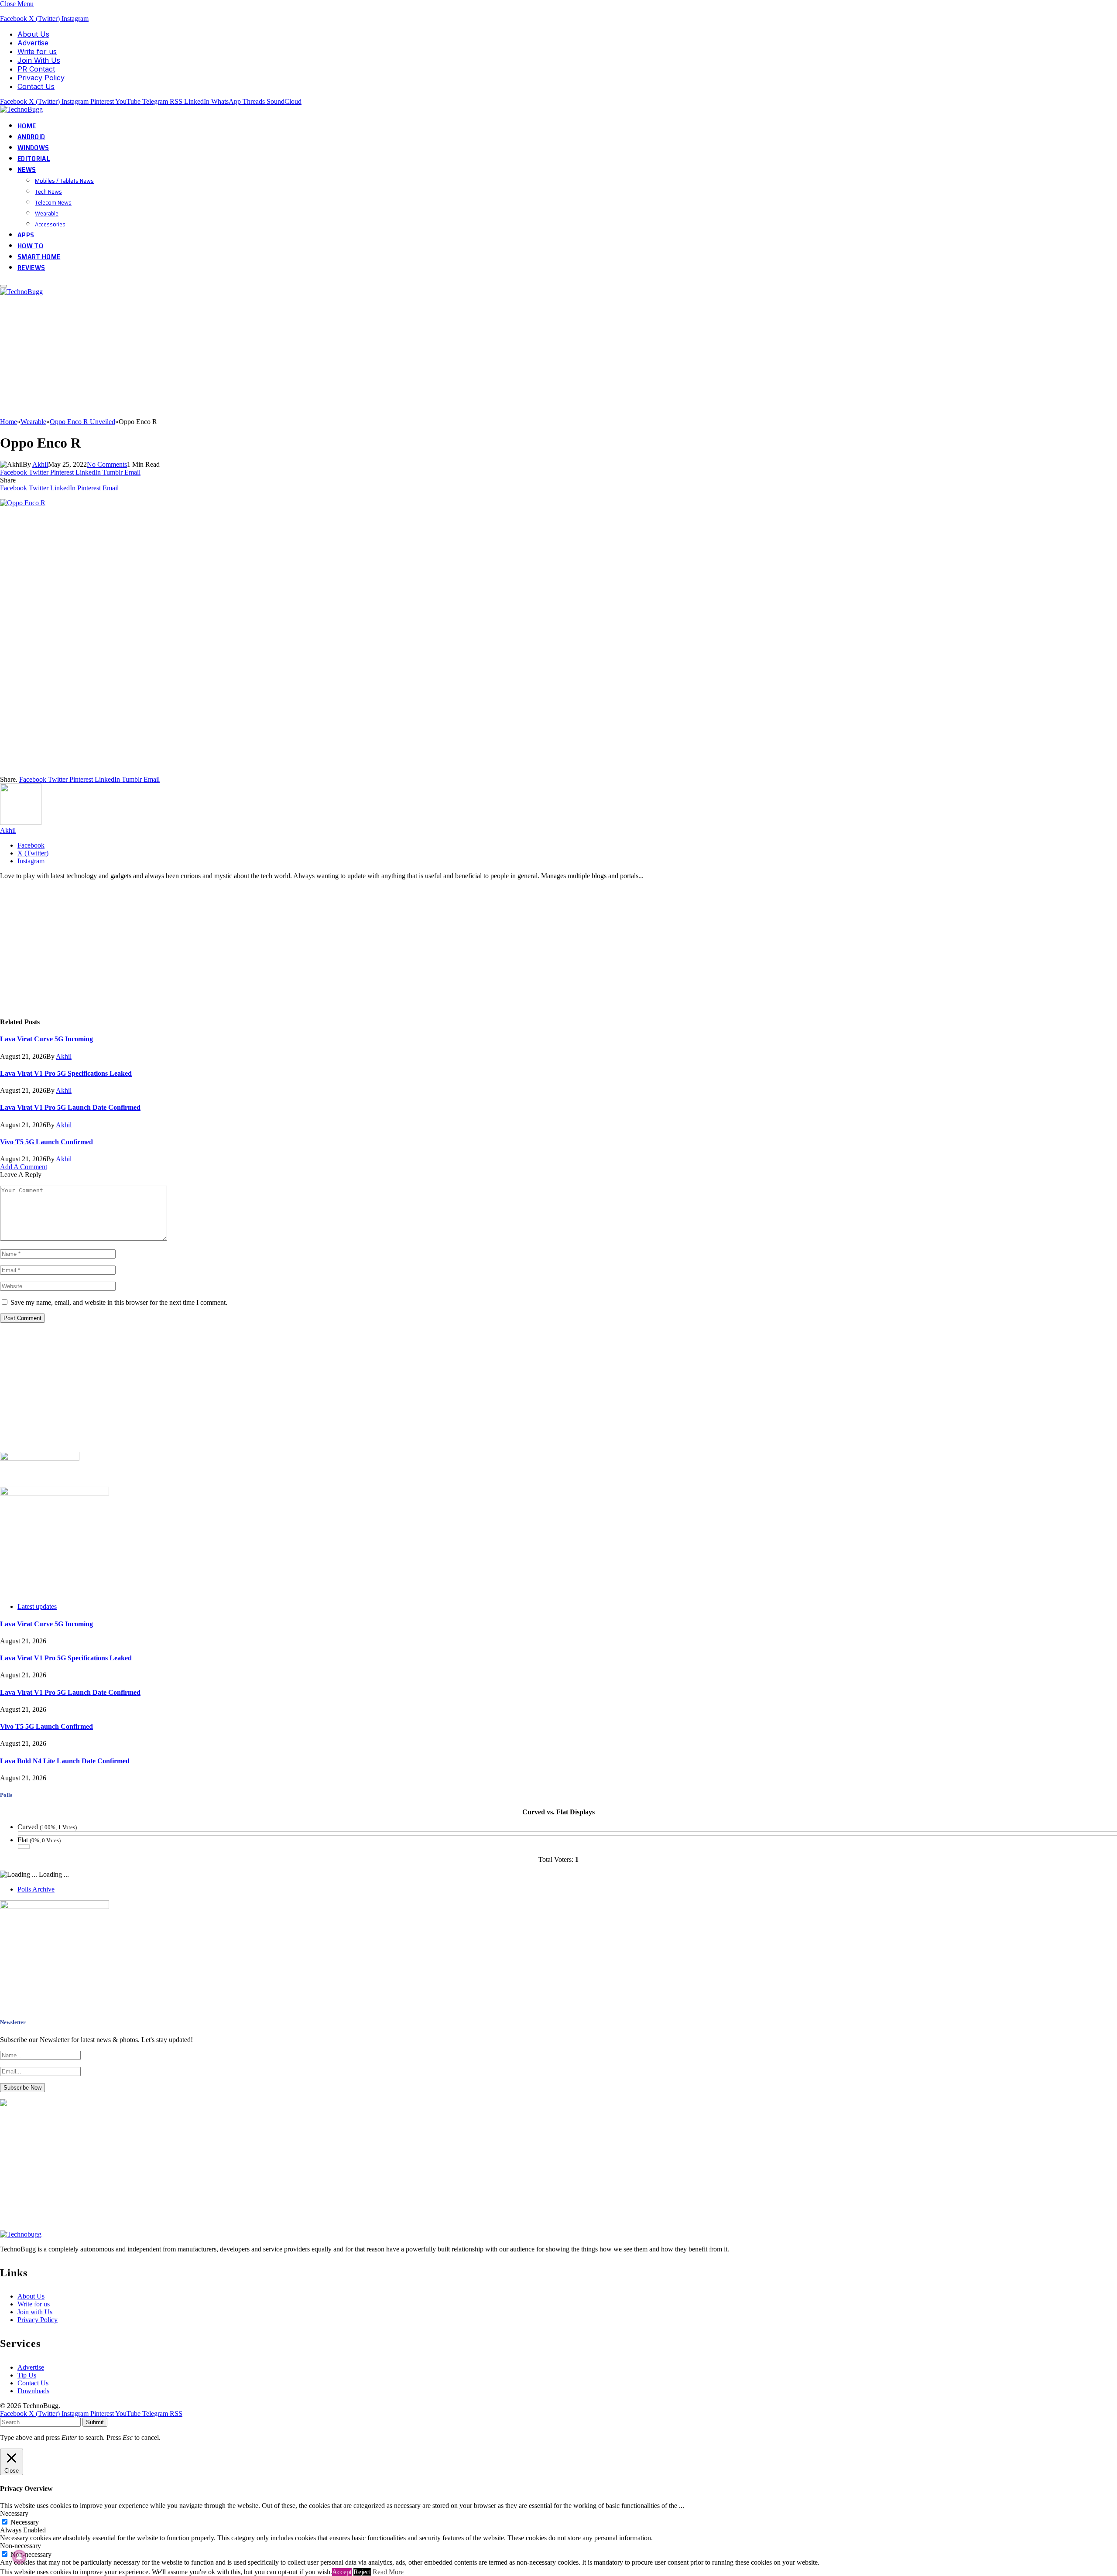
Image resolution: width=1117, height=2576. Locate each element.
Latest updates (37, 1606)
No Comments (107, 464)
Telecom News (53, 202)
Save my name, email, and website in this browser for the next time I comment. (119, 1302)
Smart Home (39, 257)
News (27, 169)
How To (30, 246)
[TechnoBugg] (22, 109)
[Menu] (3, 286)
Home (27, 126)
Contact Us (36, 86)
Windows (33, 148)
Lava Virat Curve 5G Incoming (46, 1039)
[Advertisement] (262, 357)
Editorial (34, 159)
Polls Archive (36, 1889)
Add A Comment (24, 1167)
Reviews (31, 268)
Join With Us (39, 60)
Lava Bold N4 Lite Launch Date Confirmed (65, 1761)
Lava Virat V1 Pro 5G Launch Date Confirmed (70, 1107)
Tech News (48, 192)
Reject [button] (362, 2572)
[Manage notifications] (19, 2557)
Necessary (25, 2522)
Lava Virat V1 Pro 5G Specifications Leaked (66, 1073)
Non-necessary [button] (21, 2546)
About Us (33, 34)
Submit (95, 2422)
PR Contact (36, 69)
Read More (388, 2572)
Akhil (40, 464)
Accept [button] (342, 2572)
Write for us (37, 51)
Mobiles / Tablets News (64, 181)
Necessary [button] (14, 2513)
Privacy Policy (41, 78)
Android (31, 137)
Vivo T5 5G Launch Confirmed (46, 1142)
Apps (26, 235)
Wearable (47, 213)
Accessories (50, 224)
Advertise (33, 43)
